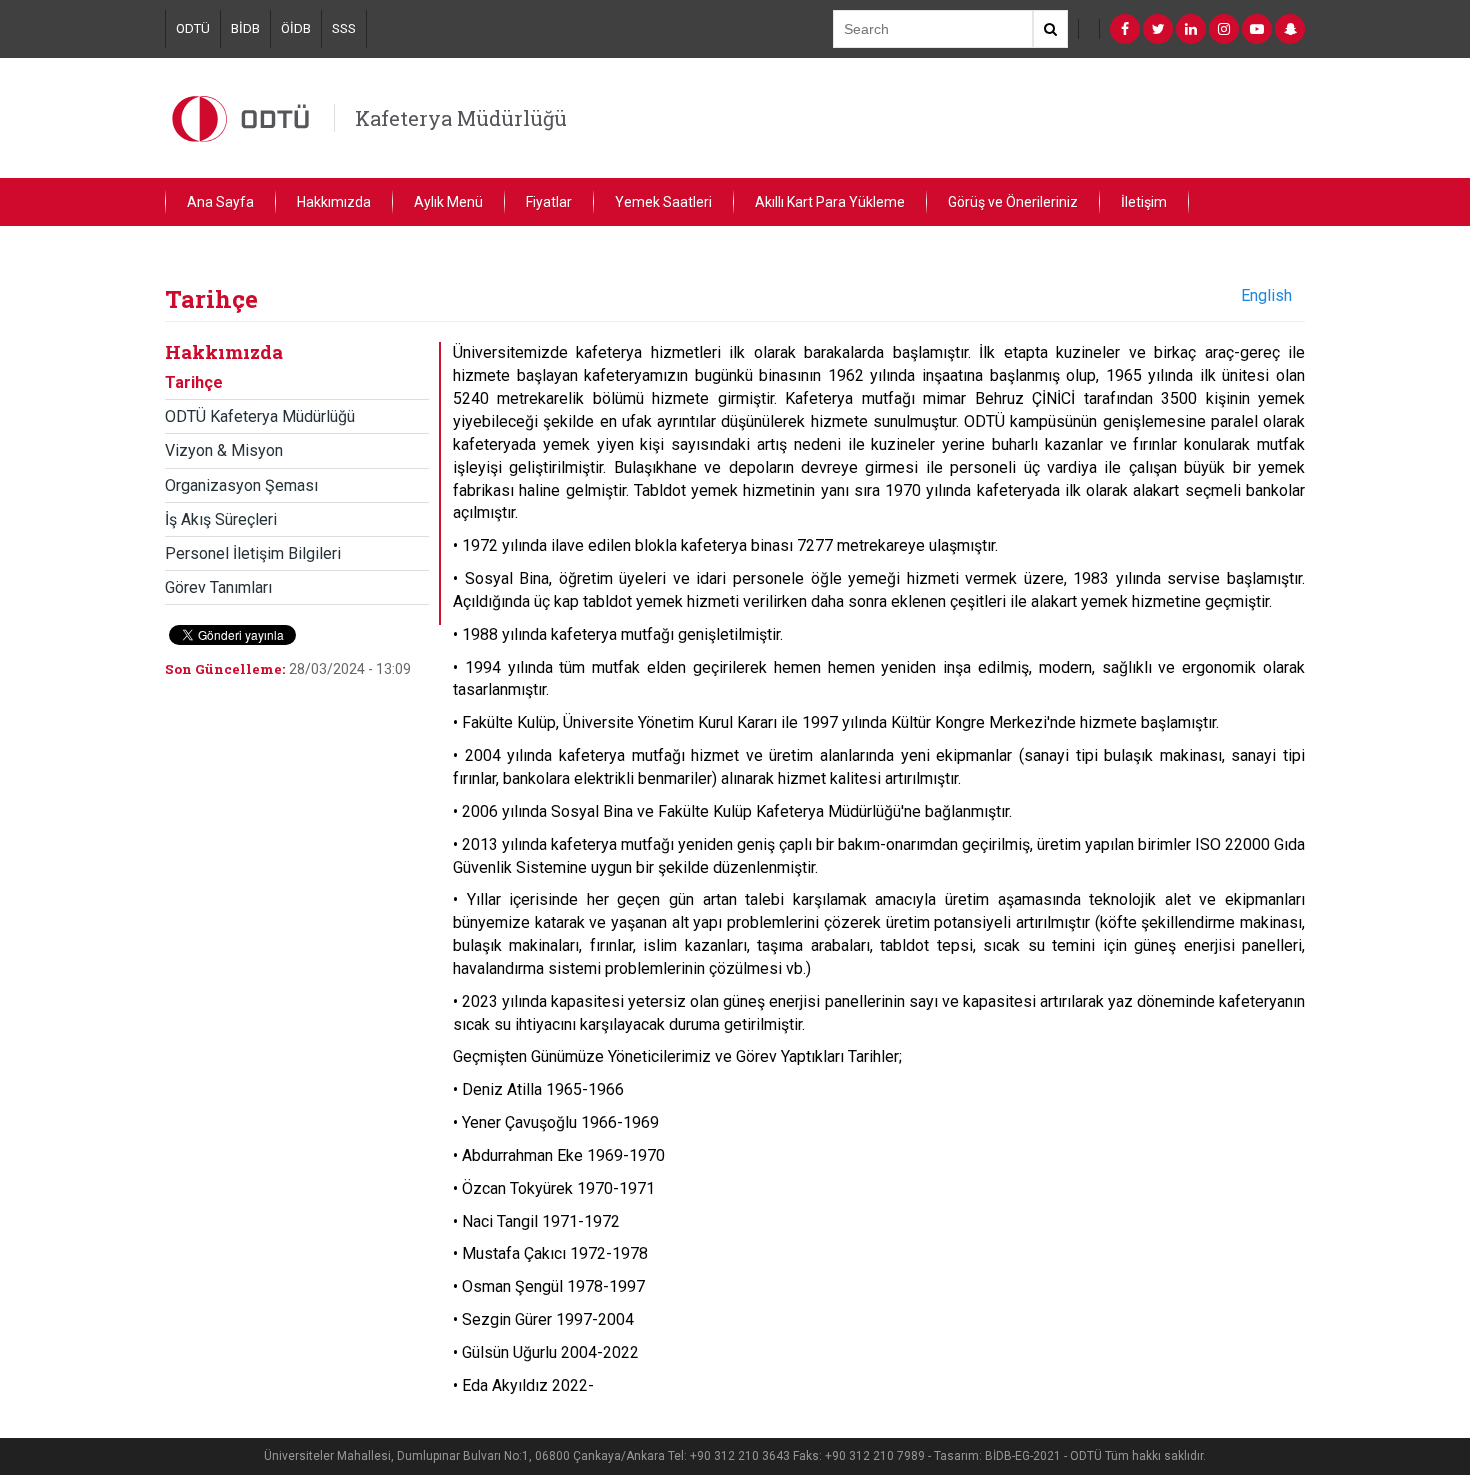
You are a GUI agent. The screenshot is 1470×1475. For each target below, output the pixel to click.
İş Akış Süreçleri (221, 519)
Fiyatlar (549, 202)
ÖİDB (296, 28)
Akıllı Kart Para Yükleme (830, 202)
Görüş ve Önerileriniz (1013, 202)
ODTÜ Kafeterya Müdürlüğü (260, 416)
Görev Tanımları (218, 587)
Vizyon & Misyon (224, 450)
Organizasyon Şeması (241, 485)
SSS (344, 28)
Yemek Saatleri (663, 202)
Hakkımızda (334, 202)
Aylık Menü (448, 202)
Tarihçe (194, 382)
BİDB (245, 28)
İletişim (1144, 202)
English (1266, 295)
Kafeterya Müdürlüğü (461, 118)
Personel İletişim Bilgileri (253, 553)
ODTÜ (193, 28)
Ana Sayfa (220, 202)
